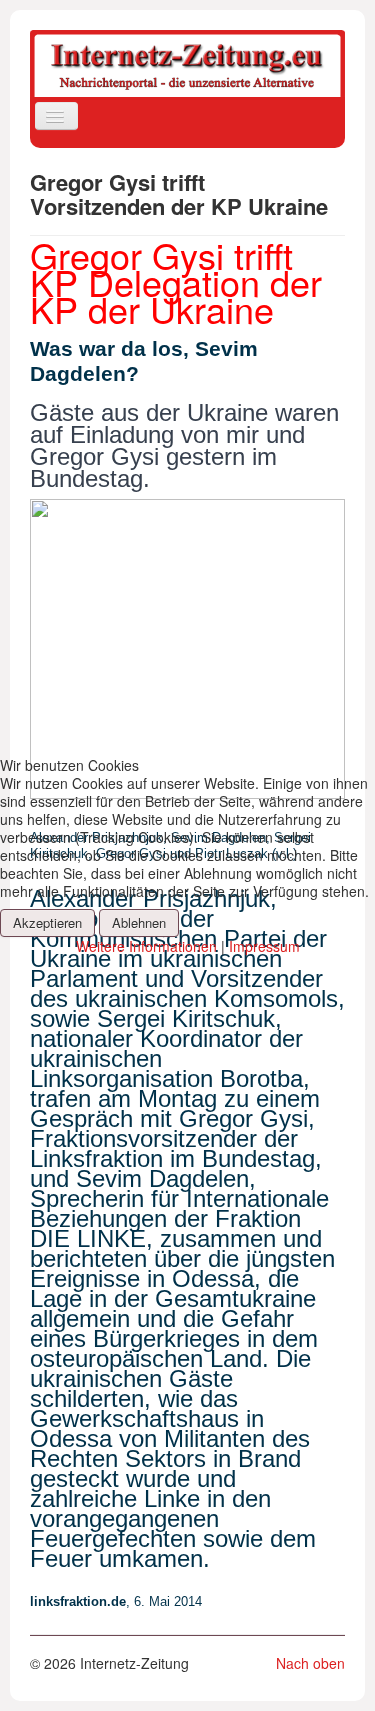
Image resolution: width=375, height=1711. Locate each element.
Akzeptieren (47, 922)
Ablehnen (139, 922)
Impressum (264, 946)
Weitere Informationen (146, 946)
